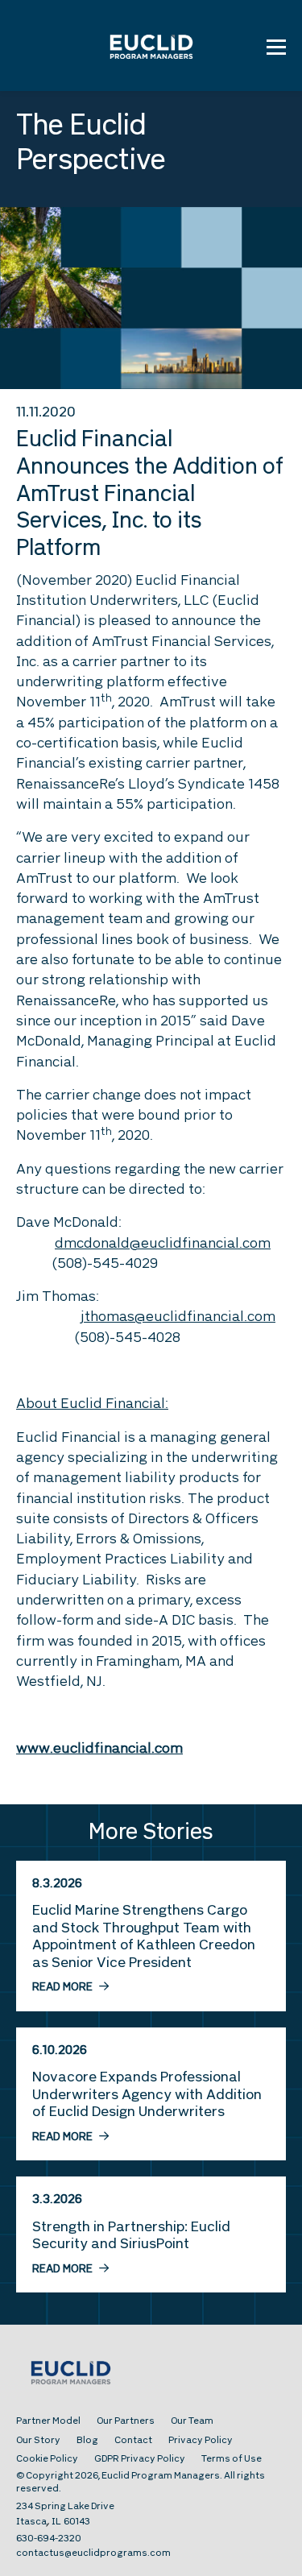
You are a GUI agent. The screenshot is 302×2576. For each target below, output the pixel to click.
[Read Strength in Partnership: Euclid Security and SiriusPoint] (151, 2234)
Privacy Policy (201, 2441)
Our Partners (126, 2421)
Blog (87, 2441)
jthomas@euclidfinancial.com (178, 1317)
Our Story (38, 2441)
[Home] (151, 2375)
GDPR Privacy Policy (140, 2459)
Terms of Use (232, 2459)
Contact (133, 2441)
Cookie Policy (47, 2459)
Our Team (192, 2421)
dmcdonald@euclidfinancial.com (163, 1244)
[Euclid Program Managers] (151, 46)
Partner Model (48, 2421)
